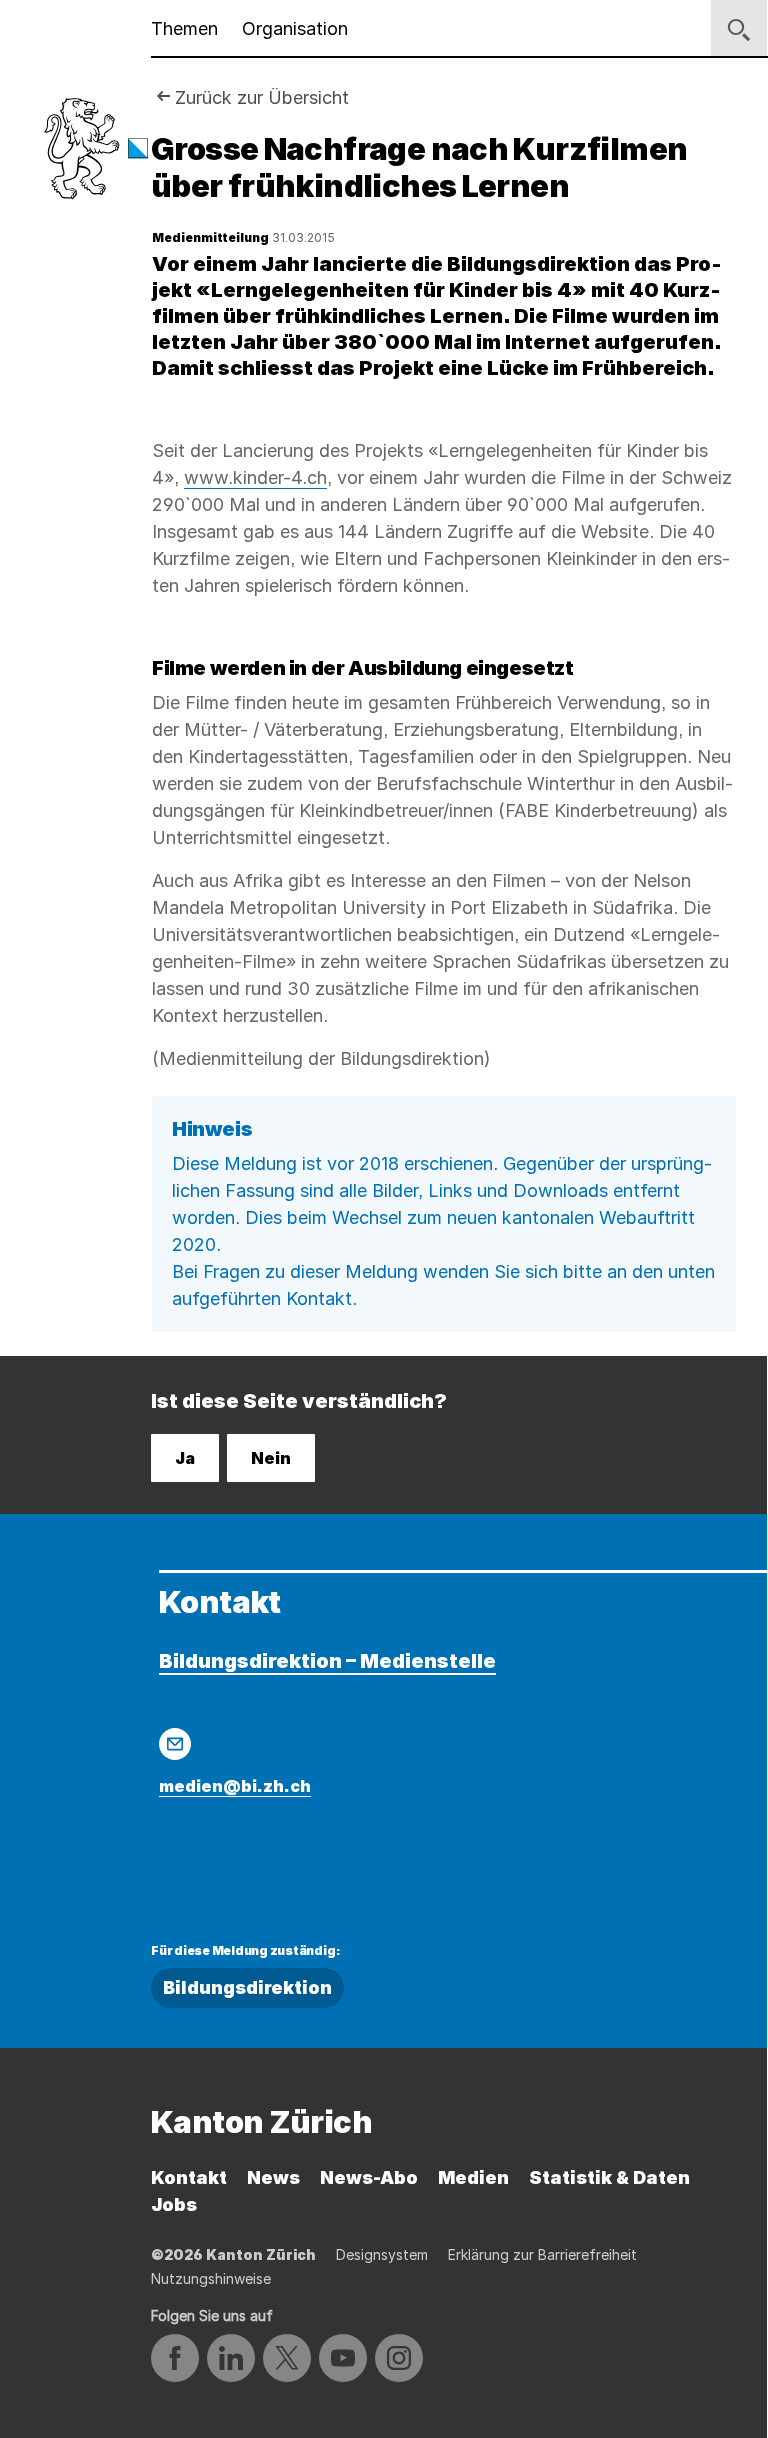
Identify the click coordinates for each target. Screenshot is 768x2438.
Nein (271, 1458)
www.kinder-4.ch (255, 477)
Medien (473, 2177)
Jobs (174, 2204)
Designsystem (382, 2254)
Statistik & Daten (609, 2177)
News (273, 2177)
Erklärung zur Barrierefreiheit (542, 2254)
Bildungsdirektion (247, 1987)
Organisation (295, 28)
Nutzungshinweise (211, 2278)
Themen (184, 28)
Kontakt (189, 2177)
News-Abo (369, 2177)
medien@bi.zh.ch (235, 1786)
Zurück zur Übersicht (262, 97)
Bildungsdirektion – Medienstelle (327, 1661)
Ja (185, 1458)
